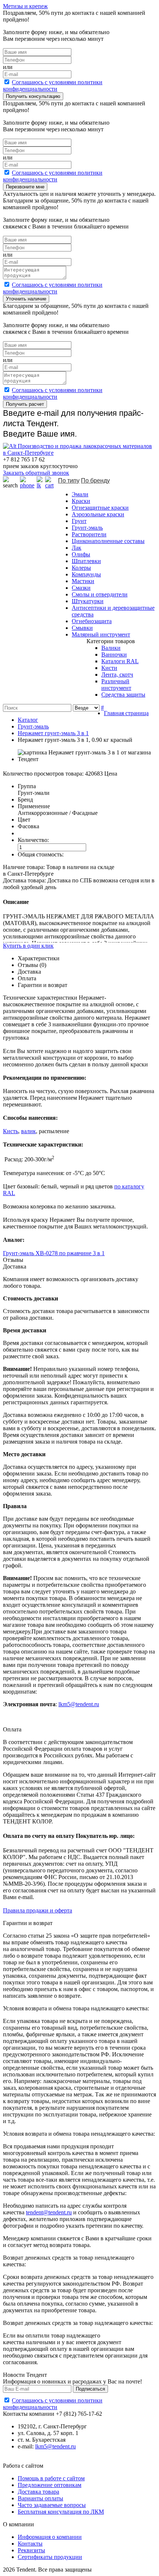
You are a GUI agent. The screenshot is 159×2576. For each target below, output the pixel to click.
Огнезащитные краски (100, 508)
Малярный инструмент (101, 634)
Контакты (30, 2544)
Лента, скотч (117, 675)
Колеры (81, 568)
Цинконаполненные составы (108, 541)
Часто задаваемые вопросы (52, 2505)
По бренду (95, 481)
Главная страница (126, 713)
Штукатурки (88, 601)
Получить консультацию (33, 96)
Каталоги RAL (120, 661)
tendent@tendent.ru (49, 2212)
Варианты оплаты (40, 2498)
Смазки (81, 588)
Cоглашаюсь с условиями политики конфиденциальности (53, 85)
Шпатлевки (86, 561)
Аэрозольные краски (98, 514)
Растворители (89, 534)
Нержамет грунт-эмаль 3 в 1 (53, 733)
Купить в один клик (28, 946)
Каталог (28, 720)
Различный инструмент (116, 685)
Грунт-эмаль (87, 528)
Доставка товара (38, 2492)
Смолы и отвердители (100, 594)
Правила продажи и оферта (38, 1910)
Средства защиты (123, 695)
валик (28, 1131)
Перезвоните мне (25, 187)
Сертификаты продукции (50, 2557)
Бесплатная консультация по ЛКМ (61, 2512)
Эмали (80, 494)
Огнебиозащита (92, 621)
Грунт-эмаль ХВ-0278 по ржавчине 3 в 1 (54, 1253)
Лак (77, 548)
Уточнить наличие (26, 299)
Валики (111, 648)
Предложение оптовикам (50, 2485)
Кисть (11, 1131)
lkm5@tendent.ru (79, 1704)
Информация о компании (50, 2537)
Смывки (82, 628)
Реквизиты (31, 2550)
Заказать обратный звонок (36, 473)
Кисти (109, 668)
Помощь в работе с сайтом (51, 2478)
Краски (81, 501)
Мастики (83, 581)
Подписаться (90, 2389)
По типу (69, 481)
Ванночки (114, 654)
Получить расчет (25, 404)
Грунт (79, 521)
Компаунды (86, 574)
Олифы (81, 554)
